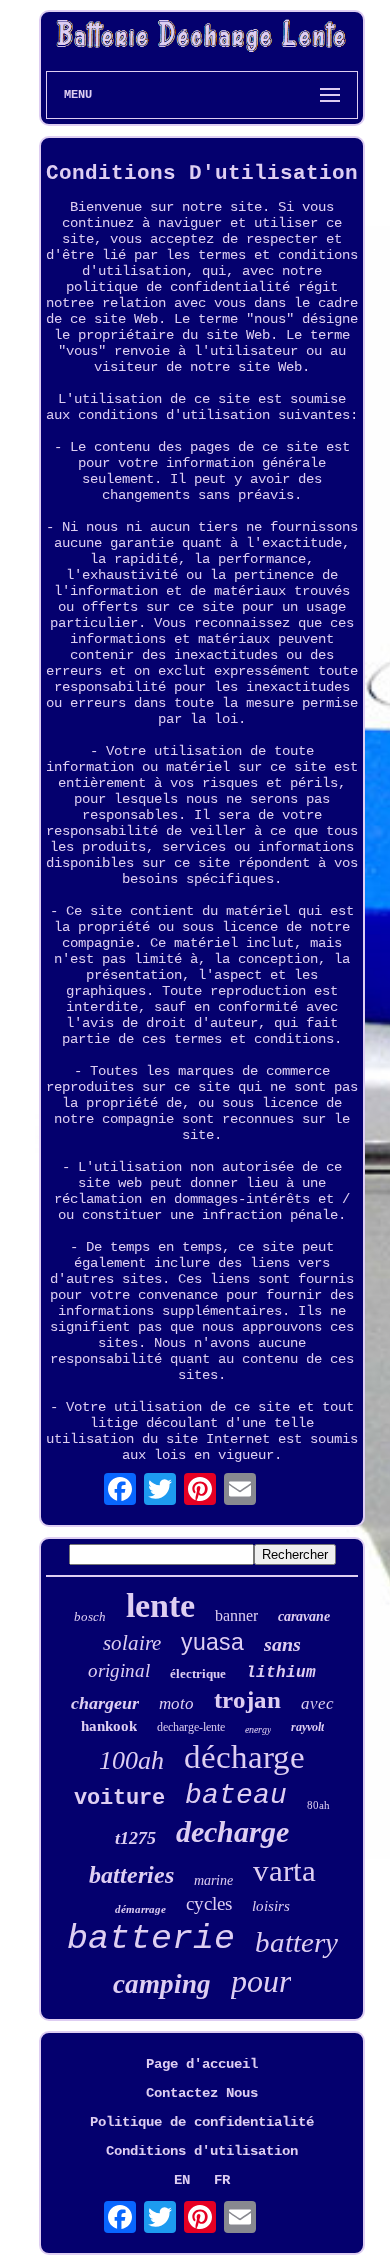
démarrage (140, 1909)
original (119, 1670)
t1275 (135, 1838)
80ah (318, 1805)
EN (182, 2180)
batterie (151, 1939)
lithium (281, 1673)
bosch (90, 1616)
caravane (304, 1616)
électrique (198, 1673)
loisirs (271, 1906)
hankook (109, 1726)
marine (213, 1880)
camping (162, 1984)
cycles (209, 1903)
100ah (131, 1760)
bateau (236, 1795)
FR (222, 2180)
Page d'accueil (202, 2064)
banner (236, 1615)
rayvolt (307, 1727)
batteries (131, 1875)
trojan (247, 1699)
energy (258, 1729)
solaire (132, 1643)
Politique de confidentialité (202, 2122)
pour (261, 1981)
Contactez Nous (202, 2093)
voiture (119, 1798)
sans (282, 1644)
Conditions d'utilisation (202, 2151)
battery (296, 1942)
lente (160, 1605)
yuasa (212, 1642)
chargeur (105, 1703)
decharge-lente (191, 1727)
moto (176, 1703)
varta (284, 1870)
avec (317, 1703)
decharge (232, 1831)
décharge (244, 1757)
